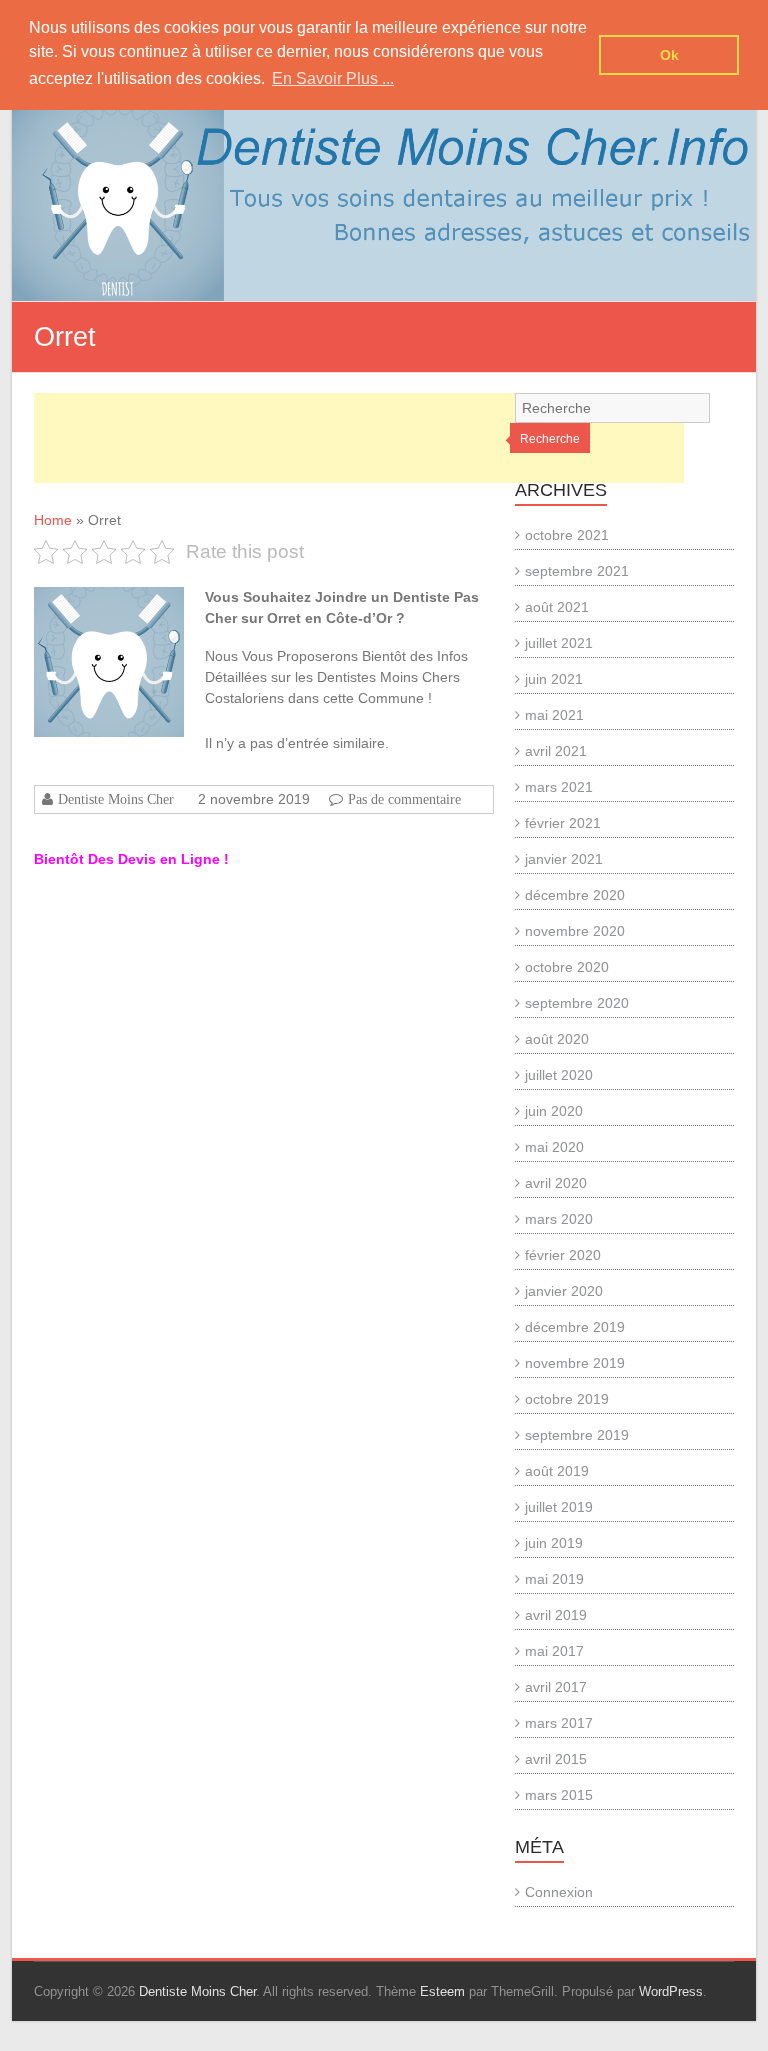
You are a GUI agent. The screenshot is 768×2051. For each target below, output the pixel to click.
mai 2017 (554, 1651)
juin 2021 (554, 679)
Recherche (550, 439)
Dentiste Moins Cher (116, 799)
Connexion (559, 1892)
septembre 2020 (577, 1003)
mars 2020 (559, 1219)
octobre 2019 (567, 1399)
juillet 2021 (559, 643)
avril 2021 (556, 751)
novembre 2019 (575, 1363)
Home (53, 520)
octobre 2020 (567, 967)
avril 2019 (556, 1615)
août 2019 (557, 1471)
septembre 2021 (577, 571)
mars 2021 (559, 787)
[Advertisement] (359, 438)
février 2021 (563, 823)
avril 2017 (556, 1687)
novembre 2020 (575, 931)
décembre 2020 (575, 895)
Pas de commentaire (404, 799)
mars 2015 (559, 1795)
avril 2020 (556, 1183)
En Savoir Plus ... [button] (333, 78)
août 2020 (557, 1039)
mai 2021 (554, 715)
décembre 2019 (575, 1327)
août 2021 (557, 607)
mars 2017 (559, 1723)
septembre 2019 (577, 1435)
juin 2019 (554, 1543)
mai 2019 (554, 1579)
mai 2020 (554, 1147)
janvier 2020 (564, 1291)
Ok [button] (669, 55)
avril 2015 (556, 1759)
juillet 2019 (559, 1507)
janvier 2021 (564, 859)
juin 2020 (554, 1111)
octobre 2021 (567, 535)
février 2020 (563, 1255)
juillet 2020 (559, 1075)
